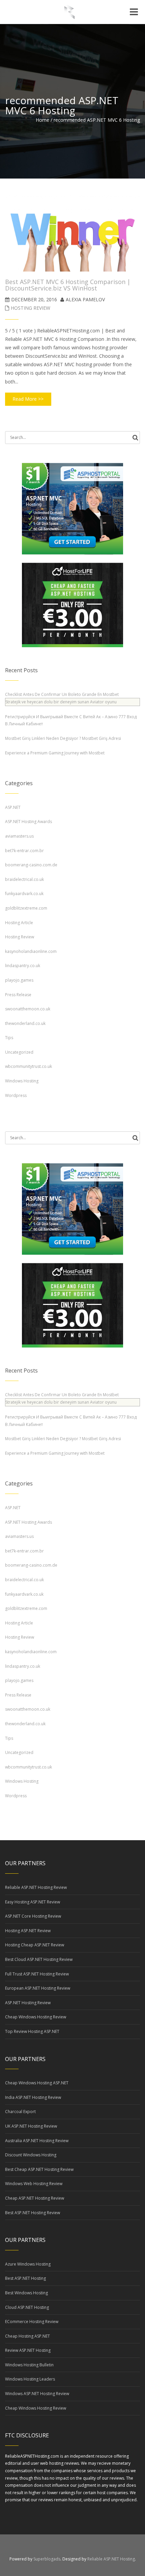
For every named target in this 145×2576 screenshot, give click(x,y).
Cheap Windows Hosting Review (36, 2017)
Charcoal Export (20, 2112)
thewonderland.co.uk (25, 1023)
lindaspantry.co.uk (23, 966)
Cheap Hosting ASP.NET (27, 2336)
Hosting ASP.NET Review (28, 1931)
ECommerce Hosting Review (32, 2322)
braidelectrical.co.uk (24, 879)
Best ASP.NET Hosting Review (33, 2213)
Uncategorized (19, 1052)
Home (42, 120)
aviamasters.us (19, 836)
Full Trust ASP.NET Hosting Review (37, 1974)
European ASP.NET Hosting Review (38, 1988)
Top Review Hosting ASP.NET (32, 2031)
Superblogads (47, 2559)
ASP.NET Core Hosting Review (33, 1916)
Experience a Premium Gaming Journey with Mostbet (55, 753)
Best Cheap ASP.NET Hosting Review (39, 2169)
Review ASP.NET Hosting (28, 2350)
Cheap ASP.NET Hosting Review (35, 2198)
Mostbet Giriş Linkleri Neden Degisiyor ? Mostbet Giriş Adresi (63, 738)
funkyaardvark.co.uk (24, 894)
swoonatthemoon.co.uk (28, 1009)
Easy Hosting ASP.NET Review (33, 1902)
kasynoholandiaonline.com (31, 951)
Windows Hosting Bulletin (29, 2365)
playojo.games (19, 980)
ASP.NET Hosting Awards (28, 822)
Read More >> (28, 399)
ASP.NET (13, 807)
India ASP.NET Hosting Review (33, 2097)
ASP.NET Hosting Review (28, 2003)
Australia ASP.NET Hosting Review (37, 2141)
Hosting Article (19, 923)
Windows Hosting (22, 1081)
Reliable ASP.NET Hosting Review (36, 1887)
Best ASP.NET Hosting (25, 2278)
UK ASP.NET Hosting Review (31, 2126)
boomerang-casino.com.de (31, 865)
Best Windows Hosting (26, 2293)
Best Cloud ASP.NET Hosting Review (39, 1959)
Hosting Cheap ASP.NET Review (35, 1945)
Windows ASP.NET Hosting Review (37, 2394)
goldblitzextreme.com (26, 908)
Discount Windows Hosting (31, 2155)
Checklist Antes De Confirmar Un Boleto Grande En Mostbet (62, 694)
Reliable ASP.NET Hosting (111, 2559)
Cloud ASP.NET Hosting (27, 2307)
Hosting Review (31, 308)
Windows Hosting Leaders (30, 2379)
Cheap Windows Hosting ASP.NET (37, 2083)
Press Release (18, 995)
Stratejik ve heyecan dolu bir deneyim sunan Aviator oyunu (61, 702)
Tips (9, 1038)
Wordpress (16, 1095)
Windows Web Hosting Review (34, 2184)
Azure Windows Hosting (28, 2264)
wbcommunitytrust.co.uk (28, 1066)
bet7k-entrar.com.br (24, 851)
